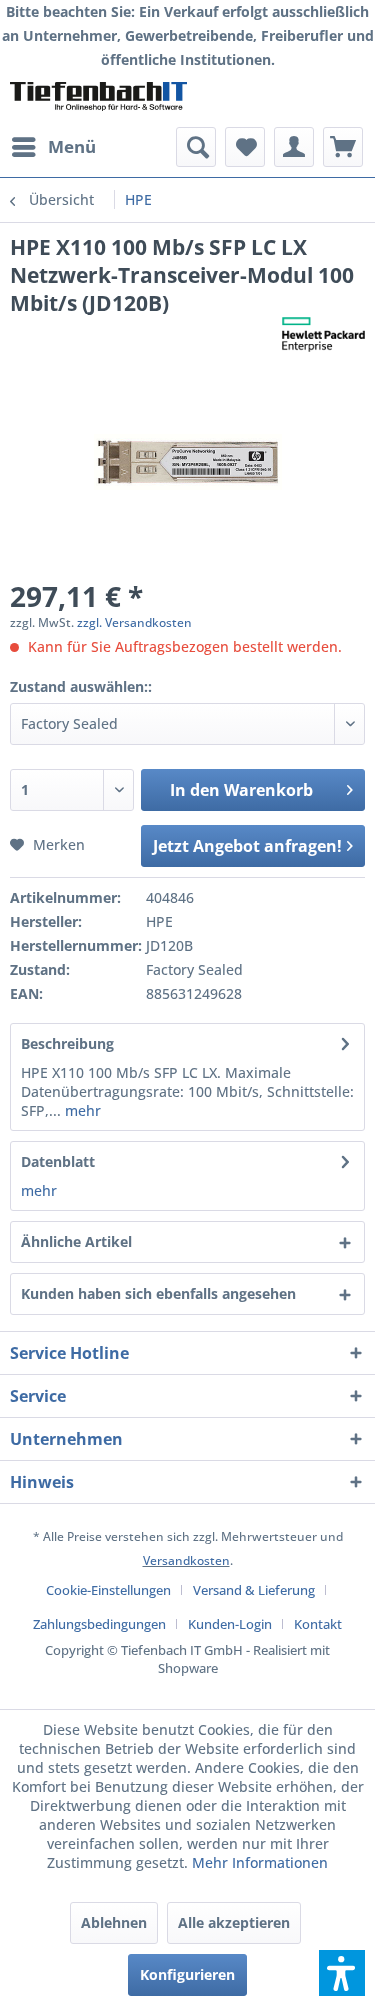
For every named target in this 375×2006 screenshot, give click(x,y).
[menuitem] (53, 147)
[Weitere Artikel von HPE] (323, 334)
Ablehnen (114, 1922)
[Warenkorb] (343, 147)
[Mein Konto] (294, 147)
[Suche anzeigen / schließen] (196, 147)
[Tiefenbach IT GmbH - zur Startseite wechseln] (99, 99)
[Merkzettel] (245, 147)
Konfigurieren (187, 1974)
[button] (342, 1973)
